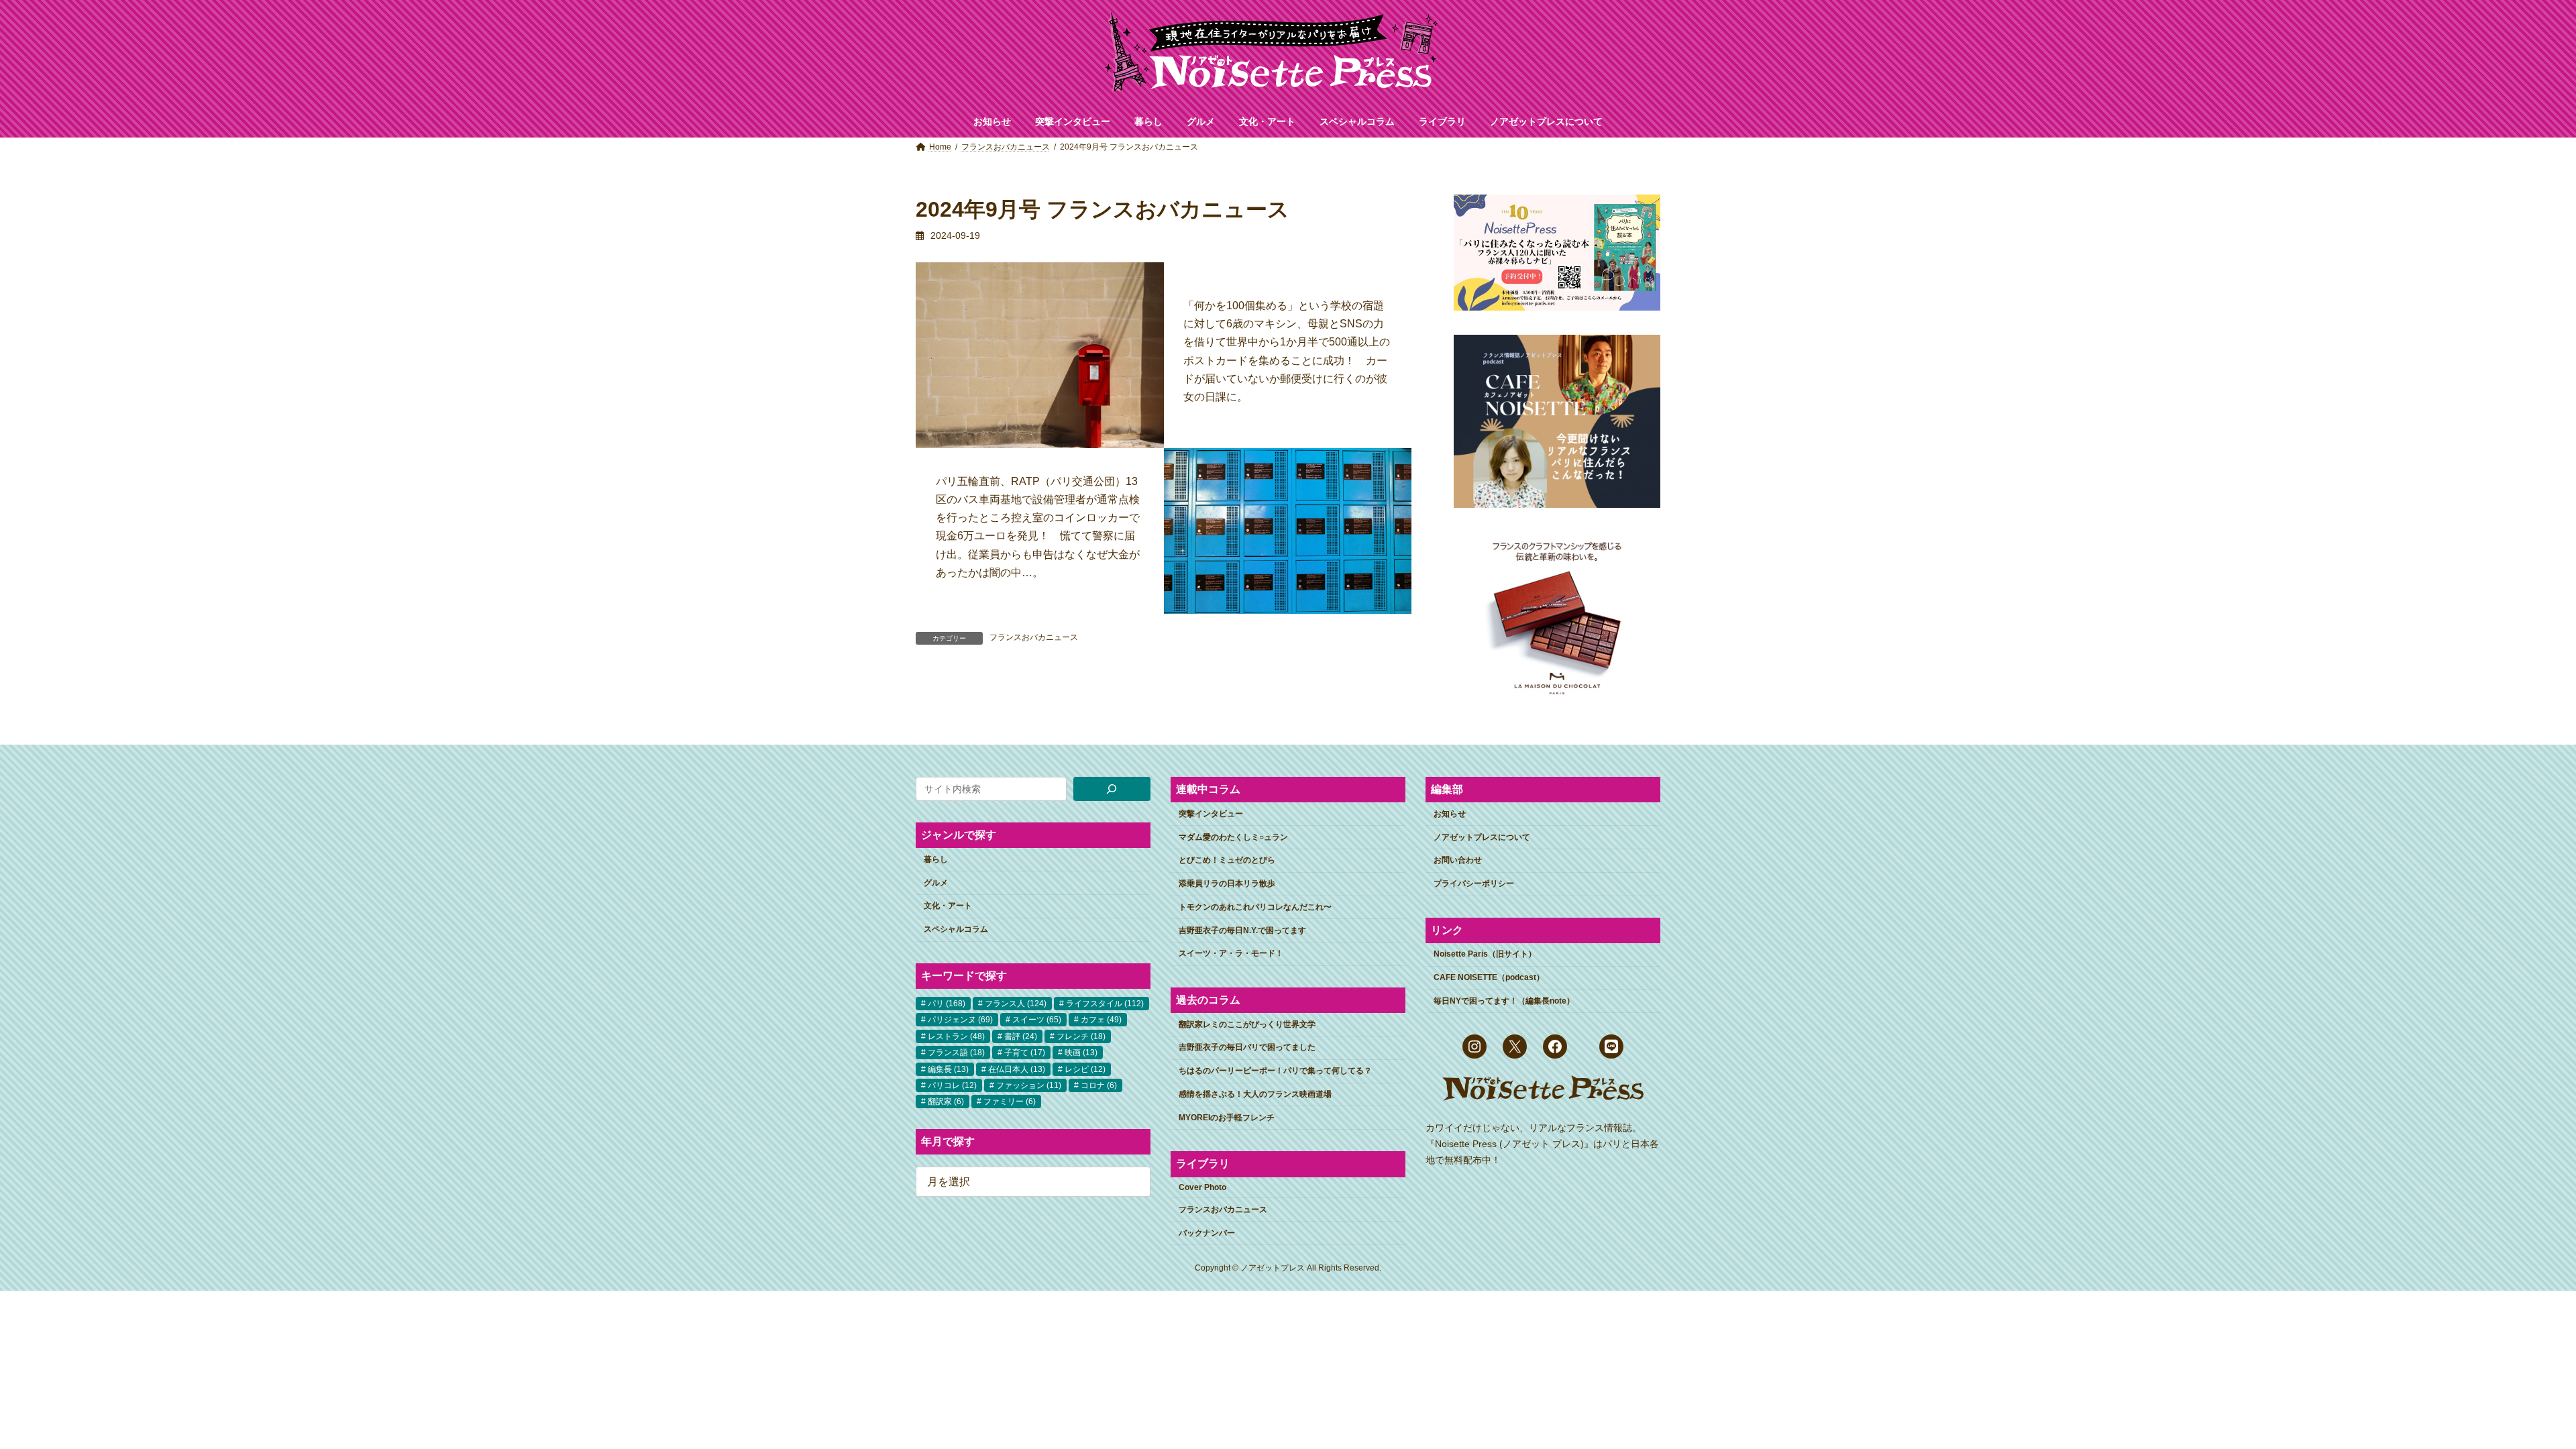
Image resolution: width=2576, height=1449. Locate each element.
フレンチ (1081, 1036)
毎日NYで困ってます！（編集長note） (1504, 1001)
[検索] (1112, 789)
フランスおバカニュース (1034, 637)
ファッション (1029, 1085)
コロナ (1099, 1085)
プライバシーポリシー (1474, 883)
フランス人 (1016, 1004)
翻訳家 (946, 1102)
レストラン (956, 1036)
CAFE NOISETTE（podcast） (1489, 977)
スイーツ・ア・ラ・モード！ (1231, 953)
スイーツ (1037, 1020)
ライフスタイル (1105, 1004)
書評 (1021, 1036)
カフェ (1101, 1020)
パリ (947, 1004)
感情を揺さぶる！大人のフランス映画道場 (1255, 1094)
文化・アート (948, 906)
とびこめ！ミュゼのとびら (1227, 860)
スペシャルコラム (956, 929)
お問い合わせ (1458, 860)
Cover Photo (1202, 1187)
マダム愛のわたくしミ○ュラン (1233, 837)
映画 (1081, 1053)
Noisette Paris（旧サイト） (1485, 954)
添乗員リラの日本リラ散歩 (1227, 883)
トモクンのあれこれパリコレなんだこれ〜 (1255, 907)
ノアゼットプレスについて (1482, 837)
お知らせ (1450, 814)
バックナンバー (1207, 1232)
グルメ (936, 882)
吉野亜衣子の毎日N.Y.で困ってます (1242, 930)
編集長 (948, 1069)
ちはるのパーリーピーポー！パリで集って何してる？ (1275, 1071)
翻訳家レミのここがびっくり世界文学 (1247, 1024)
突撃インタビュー (1211, 814)
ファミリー (1010, 1102)
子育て (1025, 1053)
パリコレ (952, 1085)
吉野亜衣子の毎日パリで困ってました (1247, 1047)
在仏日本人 (1017, 1069)
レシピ (1085, 1069)
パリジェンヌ (960, 1020)
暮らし (936, 859)
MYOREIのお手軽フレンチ (1227, 1118)
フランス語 (956, 1053)
